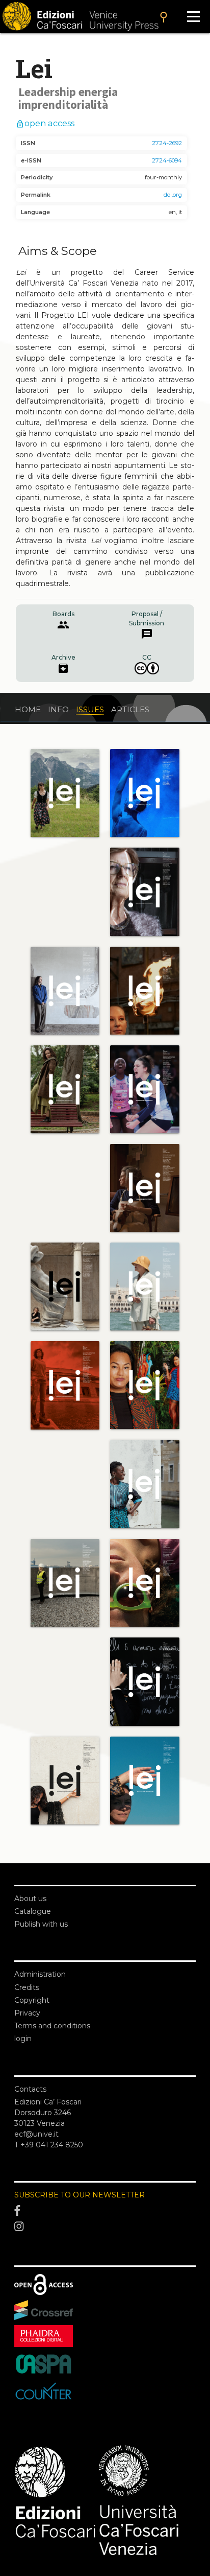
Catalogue (33, 1911)
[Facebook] (105, 2211)
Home (28, 709)
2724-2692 (167, 143)
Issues (90, 709)
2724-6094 (167, 160)
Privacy (27, 2013)
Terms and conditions (52, 2026)
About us (30, 1899)
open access (45, 123)
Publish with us (41, 1924)
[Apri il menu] (193, 17)
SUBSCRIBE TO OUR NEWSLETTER (80, 2195)
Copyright (32, 2000)
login (23, 2039)
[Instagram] (105, 2227)
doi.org (173, 195)
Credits (27, 1987)
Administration (40, 1974)
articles (130, 709)
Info (58, 709)
